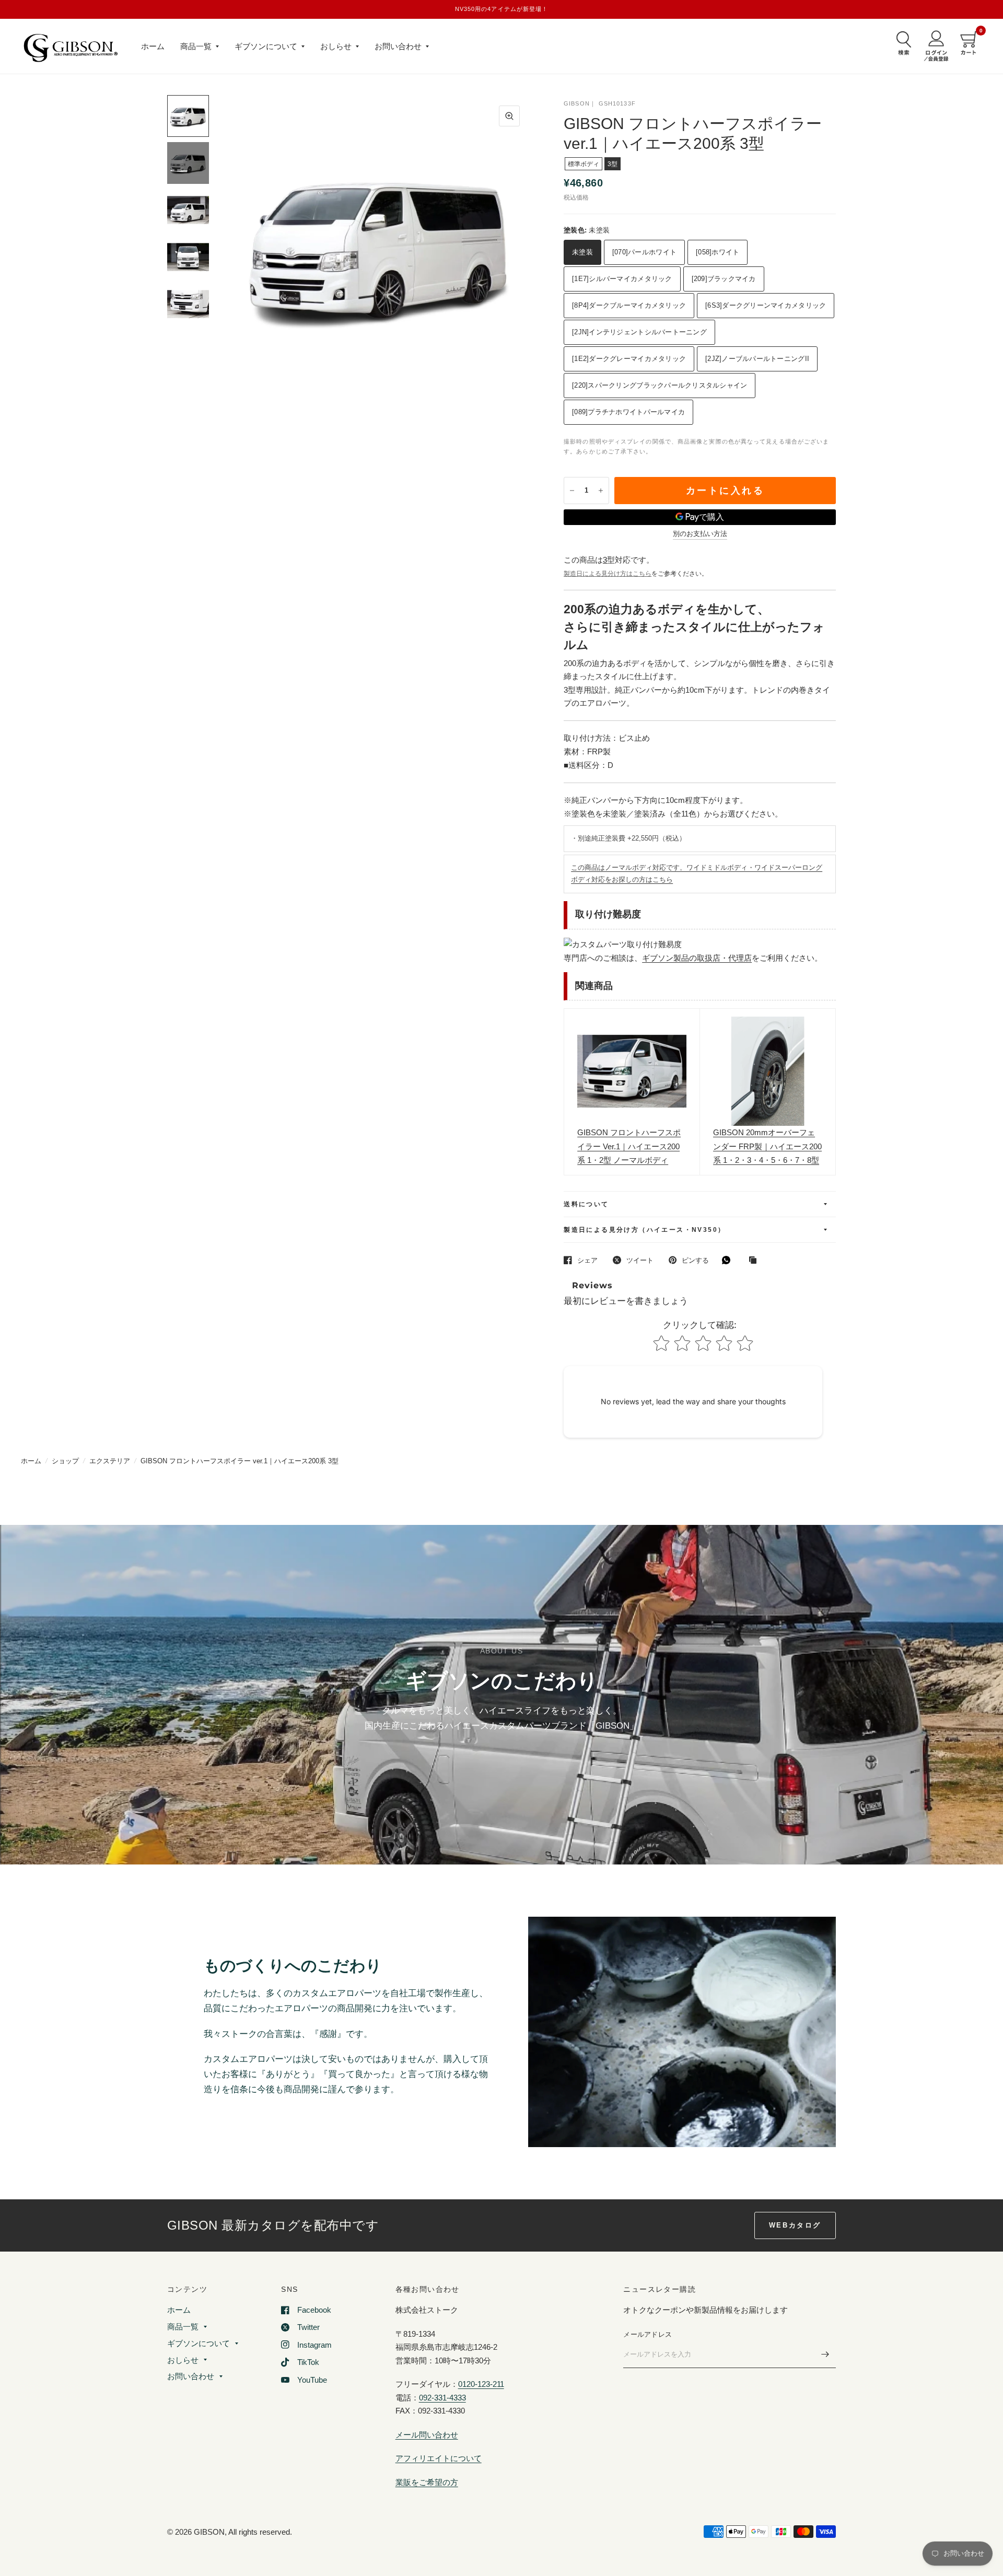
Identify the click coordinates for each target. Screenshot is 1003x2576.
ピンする (695, 1260)
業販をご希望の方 (427, 2482)
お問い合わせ (398, 46)
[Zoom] (509, 116)
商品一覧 (196, 46)
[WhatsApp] (729, 1260)
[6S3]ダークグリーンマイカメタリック (766, 305)
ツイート (640, 1260)
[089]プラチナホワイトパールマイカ (628, 412)
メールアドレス (648, 2334)
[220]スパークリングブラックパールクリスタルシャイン (660, 385)
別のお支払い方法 (700, 534)
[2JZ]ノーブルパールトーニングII (757, 359)
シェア (587, 1260)
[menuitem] (153, 46)
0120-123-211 (481, 2384)
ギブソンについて (266, 46)
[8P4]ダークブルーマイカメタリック (629, 305)
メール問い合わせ (427, 2435)
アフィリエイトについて (439, 2458)
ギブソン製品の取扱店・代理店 (697, 958)
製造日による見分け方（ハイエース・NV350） (644, 1230)
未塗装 (582, 252)
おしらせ (336, 46)
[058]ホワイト (718, 252)
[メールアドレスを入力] (825, 2354)
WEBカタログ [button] (795, 2225)
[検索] (901, 43)
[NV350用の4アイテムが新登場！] (502, 9)
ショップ (65, 1461)
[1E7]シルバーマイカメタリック (622, 279)
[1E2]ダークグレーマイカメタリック (629, 359)
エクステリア (110, 1461)
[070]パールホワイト (644, 252)
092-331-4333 (442, 2398)
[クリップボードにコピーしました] (755, 1261)
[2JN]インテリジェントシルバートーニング (639, 332)
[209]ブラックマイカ (724, 279)
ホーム (153, 46)
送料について (586, 1204)
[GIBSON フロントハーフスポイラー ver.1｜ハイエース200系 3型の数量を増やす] (601, 491)
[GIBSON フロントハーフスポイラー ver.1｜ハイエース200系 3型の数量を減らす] (572, 491)
